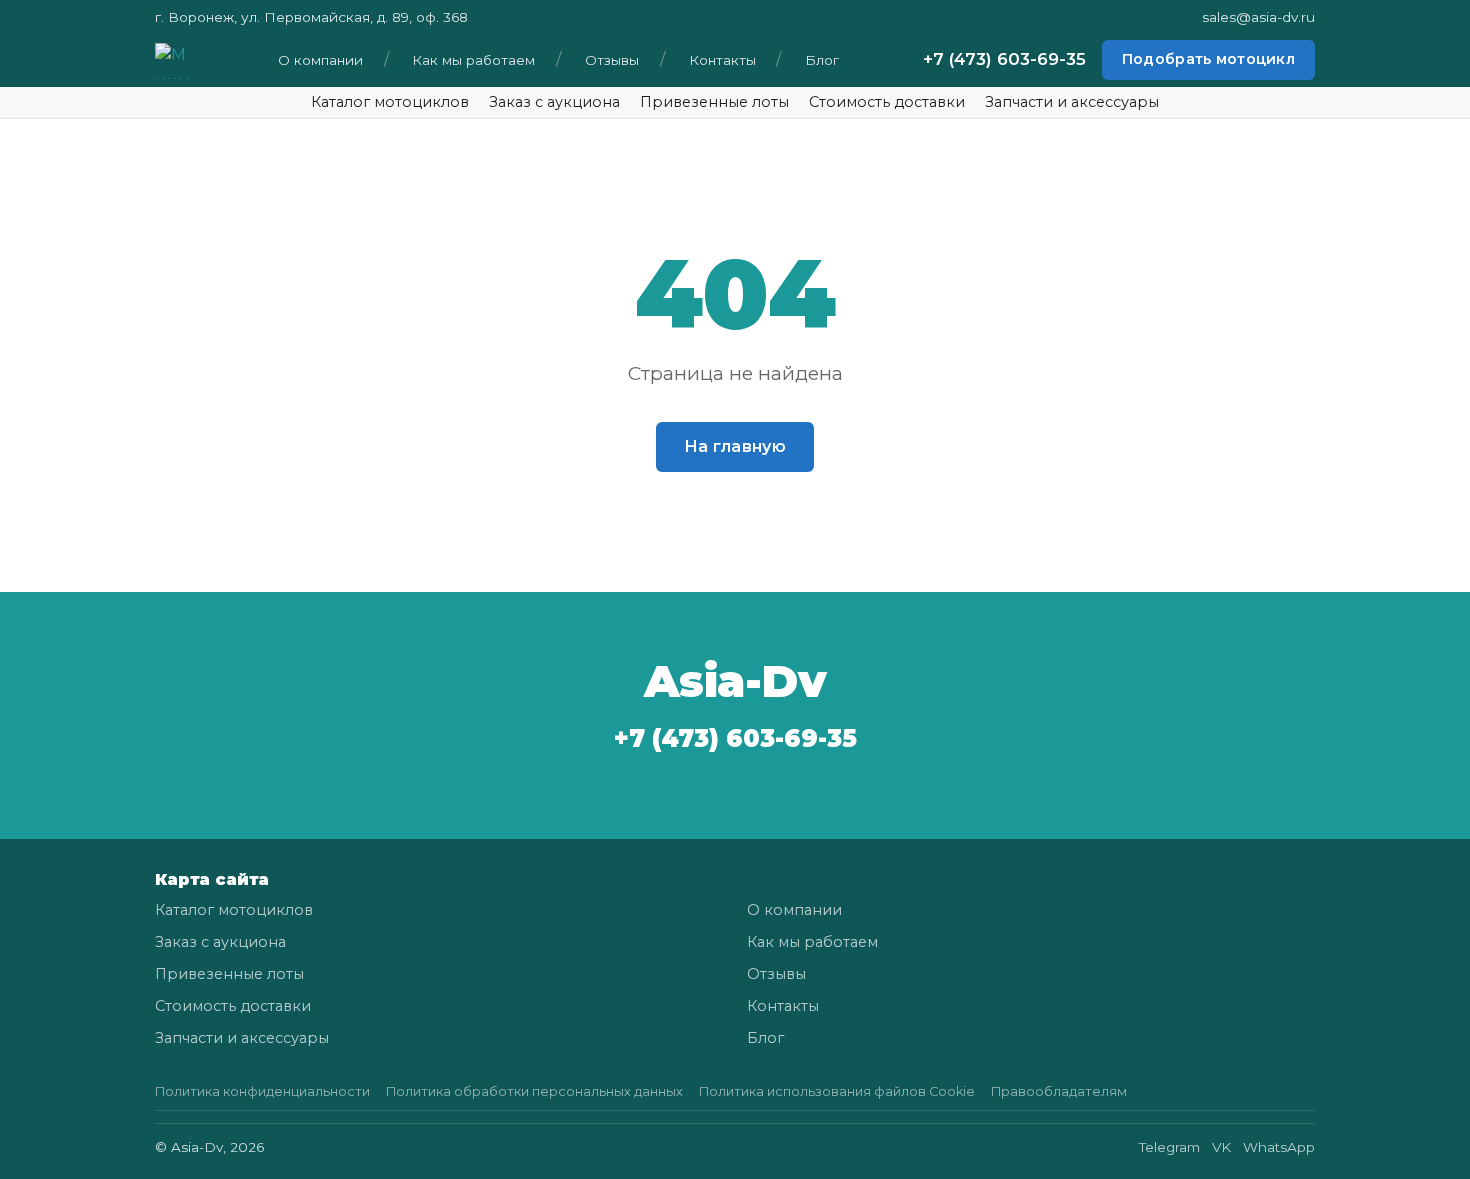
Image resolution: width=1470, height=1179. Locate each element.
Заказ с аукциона (554, 102)
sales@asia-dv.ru (1258, 17)
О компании (320, 60)
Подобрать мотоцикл (1208, 60)
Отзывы (612, 60)
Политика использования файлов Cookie (837, 1091)
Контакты (722, 60)
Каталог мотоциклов (390, 102)
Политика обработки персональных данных (534, 1091)
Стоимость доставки (887, 102)
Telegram (1169, 1147)
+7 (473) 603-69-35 (1004, 60)
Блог (822, 60)
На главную (735, 446)
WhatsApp (1279, 1147)
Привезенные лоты (714, 102)
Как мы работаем (473, 60)
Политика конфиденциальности (262, 1091)
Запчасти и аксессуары (1072, 102)
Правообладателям (1059, 1091)
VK (1221, 1147)
